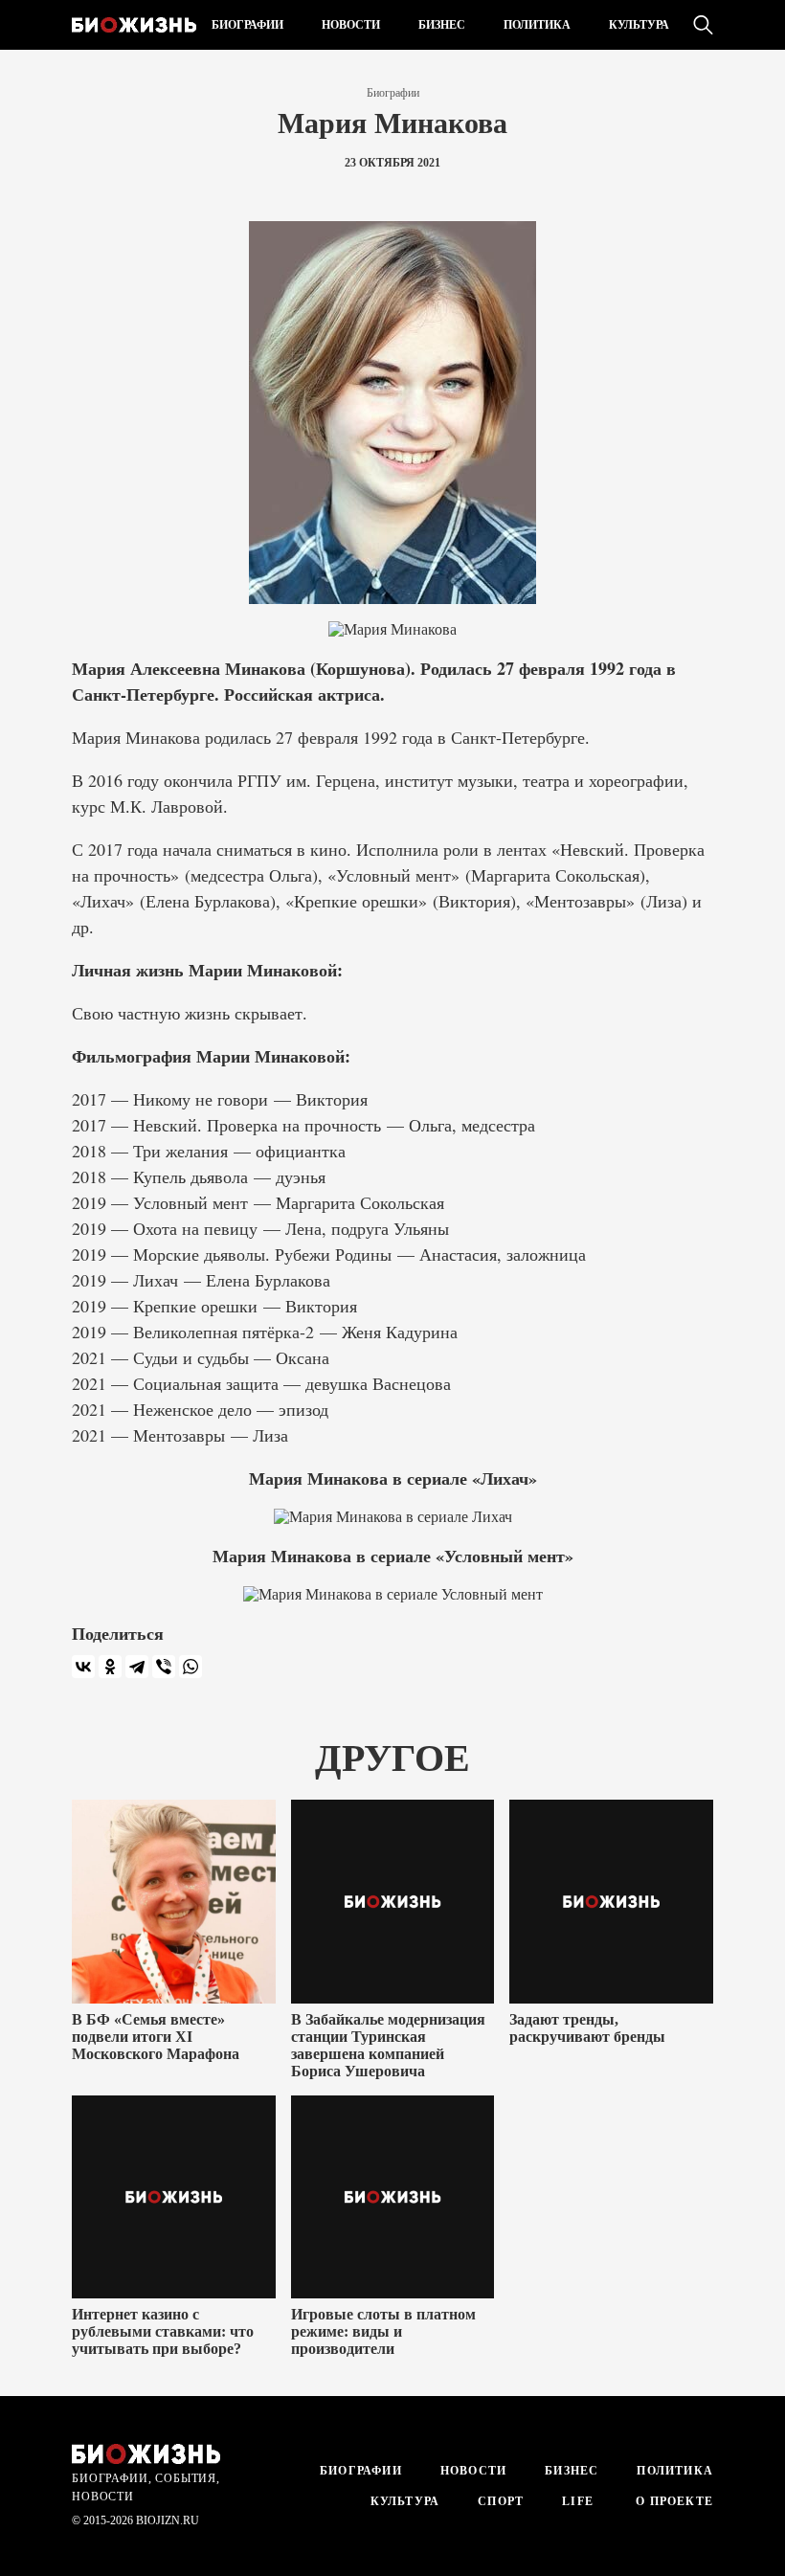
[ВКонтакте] (83, 1667)
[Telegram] (137, 1667)
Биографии (247, 25)
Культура (639, 25)
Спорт (501, 2501)
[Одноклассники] (110, 1667)
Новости (351, 25)
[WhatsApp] (191, 1667)
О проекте (673, 2501)
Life (578, 2501)
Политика (537, 25)
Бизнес (442, 25)
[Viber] (164, 1667)
